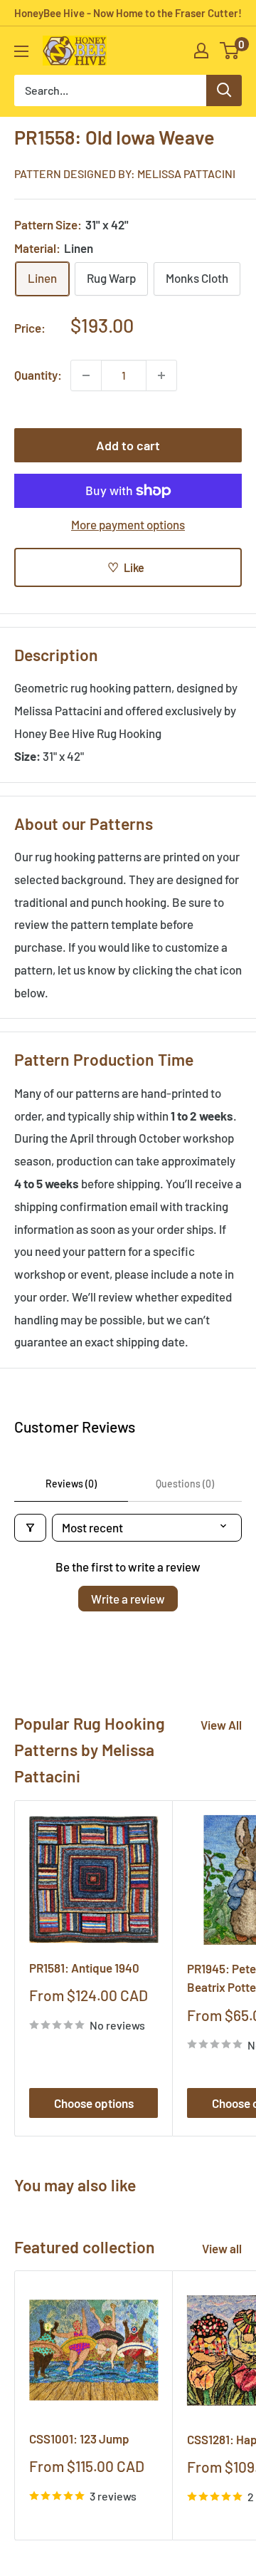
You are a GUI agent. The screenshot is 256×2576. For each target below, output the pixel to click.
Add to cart (128, 445)
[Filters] (30, 1528)
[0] (230, 51)
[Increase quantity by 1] (161, 375)
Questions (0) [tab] (185, 1484)
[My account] (201, 51)
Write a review (128, 1599)
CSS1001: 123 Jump (79, 2439)
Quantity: (38, 375)
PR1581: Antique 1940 (84, 1968)
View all (222, 2248)
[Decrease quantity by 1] (86, 375)
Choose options (94, 2103)
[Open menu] (21, 51)
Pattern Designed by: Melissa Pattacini (125, 173)
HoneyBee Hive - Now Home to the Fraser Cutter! (128, 13)
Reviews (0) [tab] (71, 1484)
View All (221, 1725)
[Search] (224, 90)
